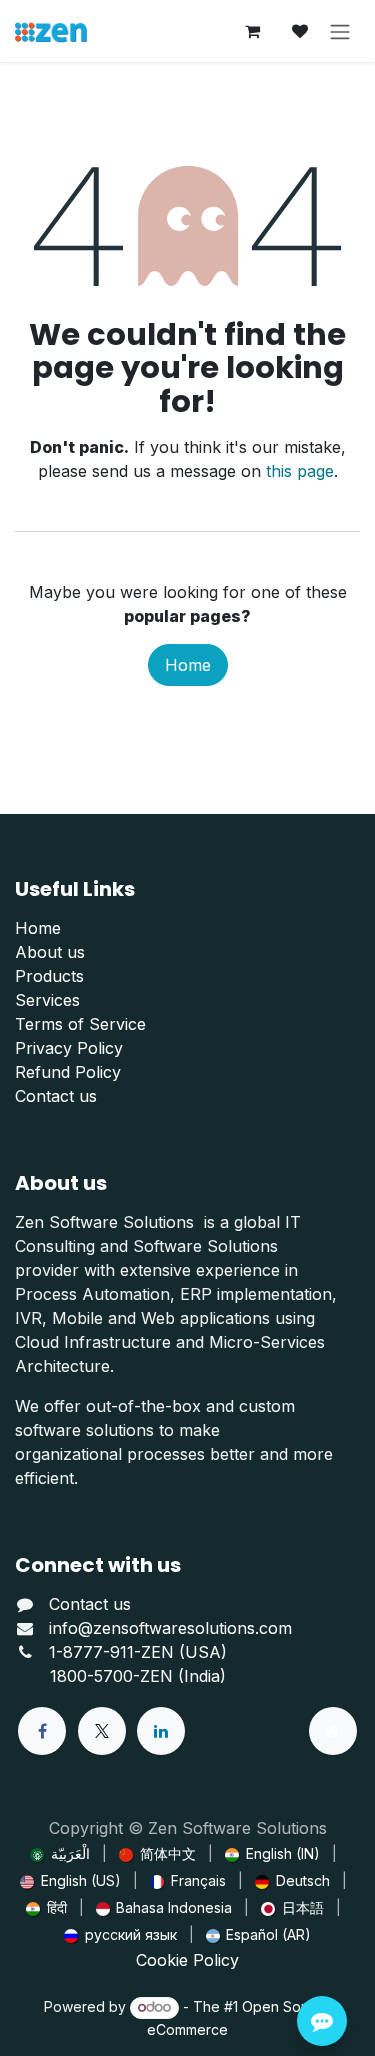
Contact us (56, 1096)
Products (49, 976)
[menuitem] (60, 1853)
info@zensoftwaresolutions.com (170, 1628)
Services (47, 1000)
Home (188, 665)
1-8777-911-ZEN (114, 1652)
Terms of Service (80, 1024)
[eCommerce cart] (252, 31)
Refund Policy (68, 1072)
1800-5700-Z (100, 1676)
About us (50, 952)
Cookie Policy (187, 1960)
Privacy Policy (69, 1048)
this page (300, 471)
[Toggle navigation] (340, 31)
